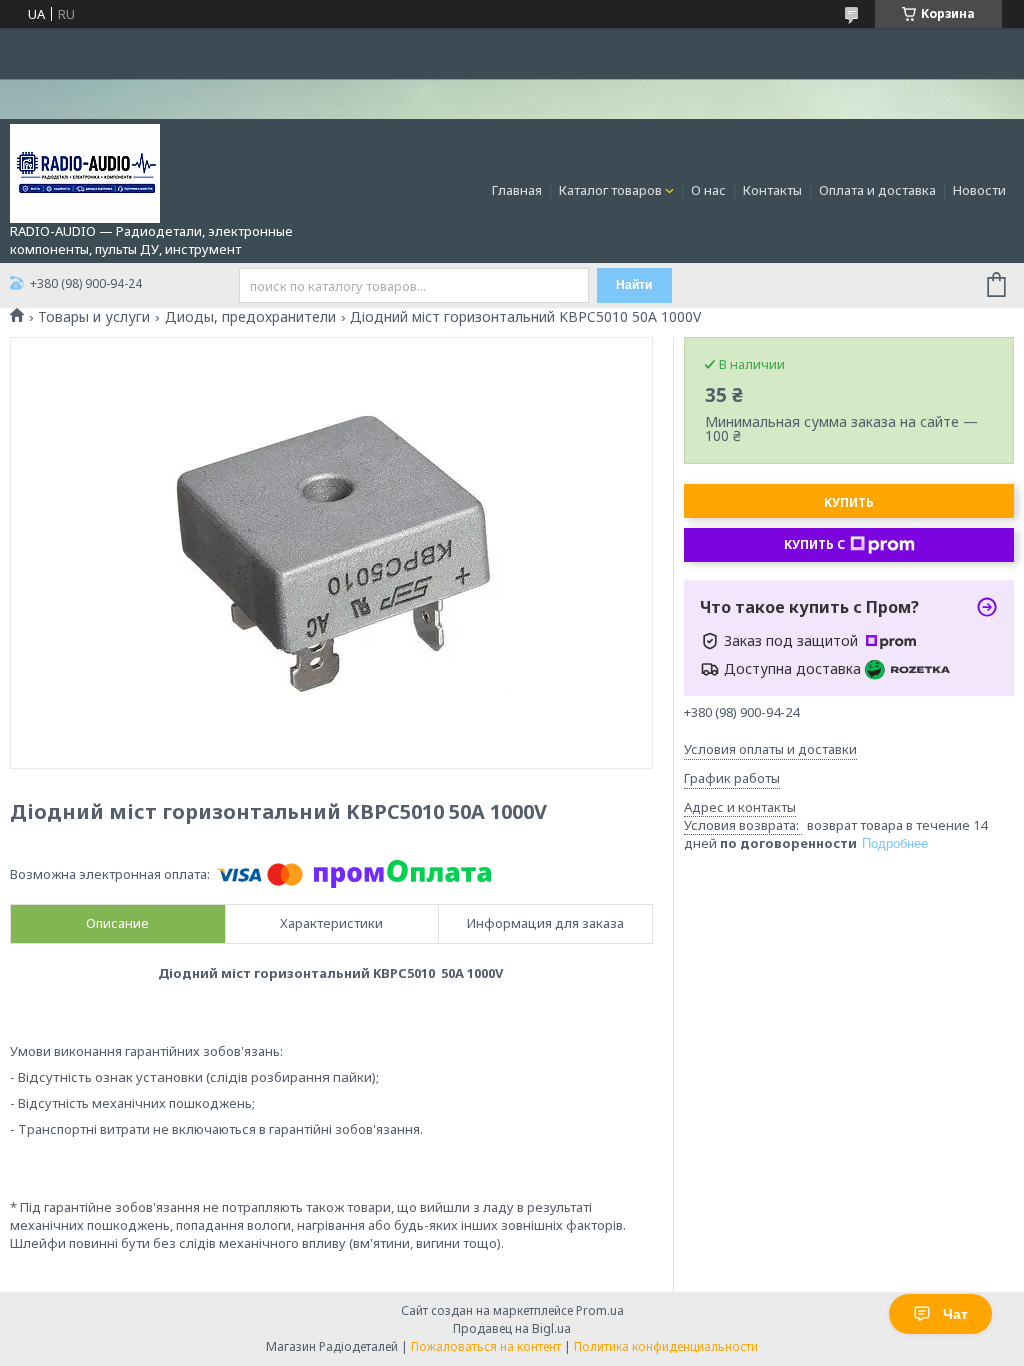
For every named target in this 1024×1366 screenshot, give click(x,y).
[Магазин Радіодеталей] (85, 172)
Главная (517, 190)
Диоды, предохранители (250, 317)
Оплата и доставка (877, 190)
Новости (979, 190)
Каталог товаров (610, 190)
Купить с (814, 544)
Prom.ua (600, 1310)
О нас (708, 190)
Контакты (772, 190)
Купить (849, 502)
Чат (955, 1314)
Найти (634, 285)
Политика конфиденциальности (666, 1346)
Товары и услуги (94, 317)
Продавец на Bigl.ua (512, 1328)
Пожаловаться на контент (486, 1346)
